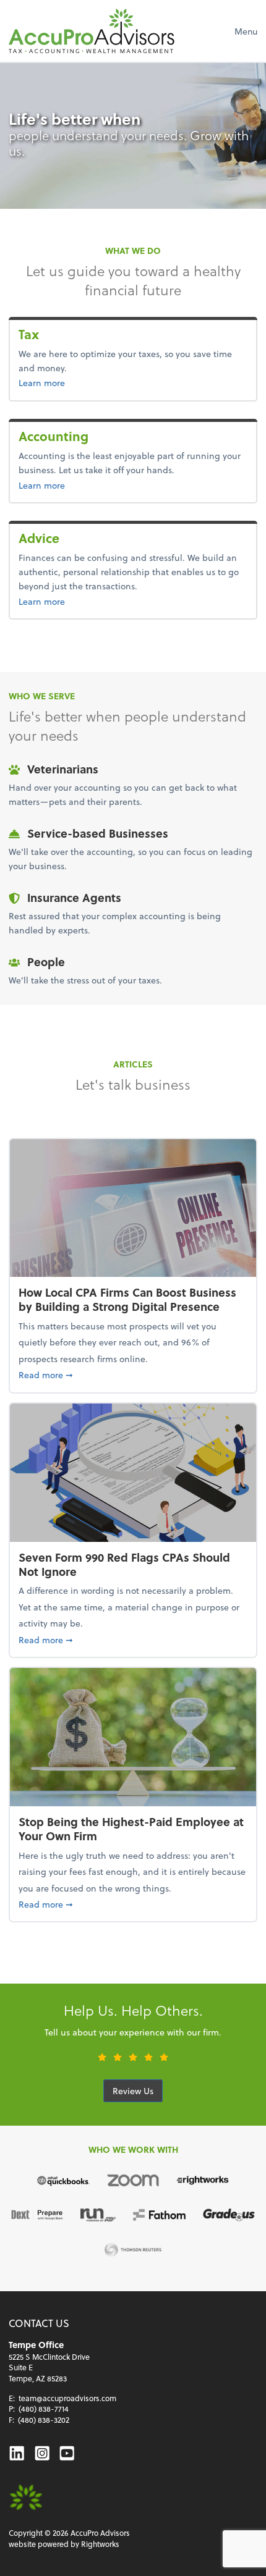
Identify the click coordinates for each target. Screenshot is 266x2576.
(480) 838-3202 (44, 2420)
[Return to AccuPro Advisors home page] (92, 31)
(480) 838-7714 (44, 2409)
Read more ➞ (133, 1374)
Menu (246, 31)
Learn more (62, 382)
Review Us (133, 2091)
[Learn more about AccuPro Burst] (26, 2498)
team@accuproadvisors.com (67, 2398)
